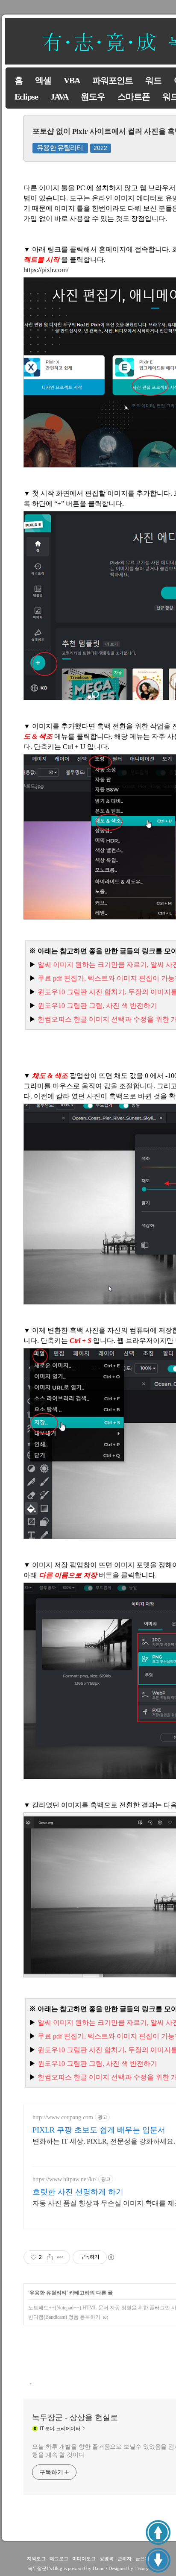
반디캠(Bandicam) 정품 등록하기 (64, 2317)
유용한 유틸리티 (60, 148)
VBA (72, 80)
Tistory (142, 2568)
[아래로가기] (158, 2560)
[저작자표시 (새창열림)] (111, 2257)
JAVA (59, 97)
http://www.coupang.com (63, 2117)
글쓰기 (142, 2558)
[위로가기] (158, 2532)
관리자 (125, 2558)
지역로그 (36, 2558)
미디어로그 (84, 2558)
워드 (153, 80)
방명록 (107, 2558)
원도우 (93, 97)
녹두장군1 (38, 2568)
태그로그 (59, 2558)
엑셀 (43, 80)
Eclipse (26, 97)
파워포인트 (113, 80)
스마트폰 (134, 97)
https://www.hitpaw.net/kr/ (65, 2179)
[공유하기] (50, 2257)
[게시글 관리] (60, 2257)
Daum (99, 2568)
